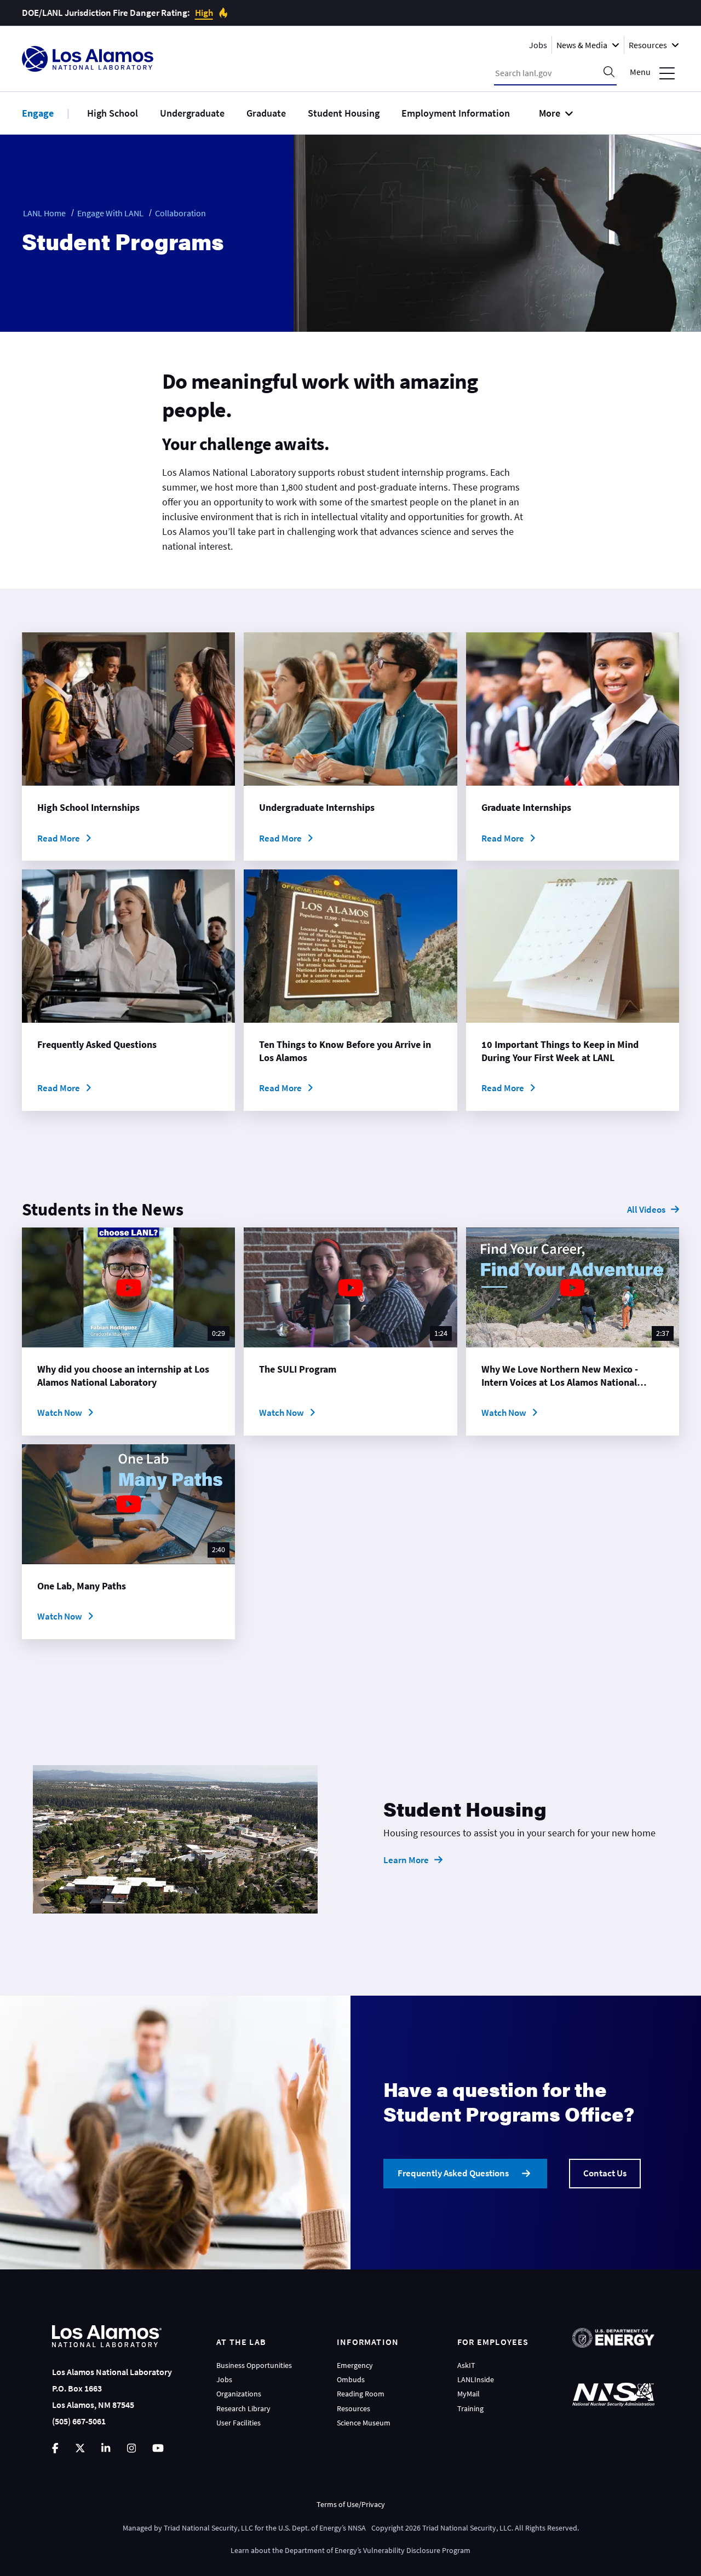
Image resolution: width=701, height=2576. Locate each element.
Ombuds (351, 2379)
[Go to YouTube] (158, 2448)
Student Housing (344, 113)
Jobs (538, 45)
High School (113, 113)
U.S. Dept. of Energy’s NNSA (322, 2528)
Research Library (243, 2408)
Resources (354, 2408)
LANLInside (476, 2379)
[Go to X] (80, 2448)
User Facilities (239, 2423)
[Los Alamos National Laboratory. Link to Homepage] (88, 59)
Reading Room (361, 2394)
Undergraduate (192, 113)
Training (470, 2408)
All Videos (646, 1209)
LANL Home (44, 213)
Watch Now (60, 1413)
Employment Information (456, 113)
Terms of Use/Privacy (351, 2504)
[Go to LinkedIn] (106, 2448)
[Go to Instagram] (131, 2448)
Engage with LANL (110, 213)
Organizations (239, 2394)
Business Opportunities (254, 2365)
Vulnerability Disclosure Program (417, 2550)
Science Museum (364, 2423)
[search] (609, 73)
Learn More (406, 1860)
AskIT (466, 2365)
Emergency (355, 2365)
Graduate (266, 113)
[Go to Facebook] (55, 2448)
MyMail (469, 2394)
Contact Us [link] (605, 2173)
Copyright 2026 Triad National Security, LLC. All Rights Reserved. (475, 2528)
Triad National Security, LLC (208, 2528)
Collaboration (180, 213)
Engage (38, 113)
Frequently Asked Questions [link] (453, 2173)
